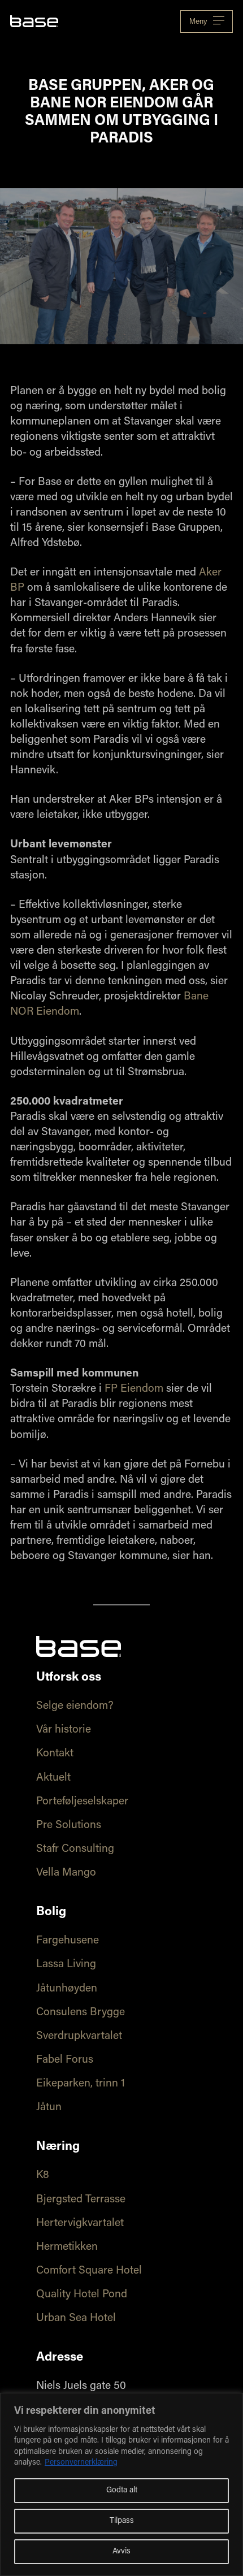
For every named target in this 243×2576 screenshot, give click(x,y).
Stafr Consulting (75, 1849)
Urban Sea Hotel (76, 2319)
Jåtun (49, 2108)
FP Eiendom (134, 1389)
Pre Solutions (69, 1826)
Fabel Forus (65, 2060)
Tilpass (122, 2521)
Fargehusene (68, 1941)
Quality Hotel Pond (82, 2295)
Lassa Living (66, 1965)
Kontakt (55, 1754)
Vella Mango (66, 1873)
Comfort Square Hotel (89, 2271)
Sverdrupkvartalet (79, 2036)
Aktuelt (53, 1778)
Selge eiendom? (75, 1706)
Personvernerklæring (81, 2463)
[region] (121, 2484)
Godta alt (122, 2491)
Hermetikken (67, 2247)
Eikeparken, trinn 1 (81, 2084)
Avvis (121, 2552)
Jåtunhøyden (67, 1989)
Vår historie (64, 1730)
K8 (43, 2175)
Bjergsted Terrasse (81, 2200)
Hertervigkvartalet (80, 2224)
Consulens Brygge (81, 2013)
